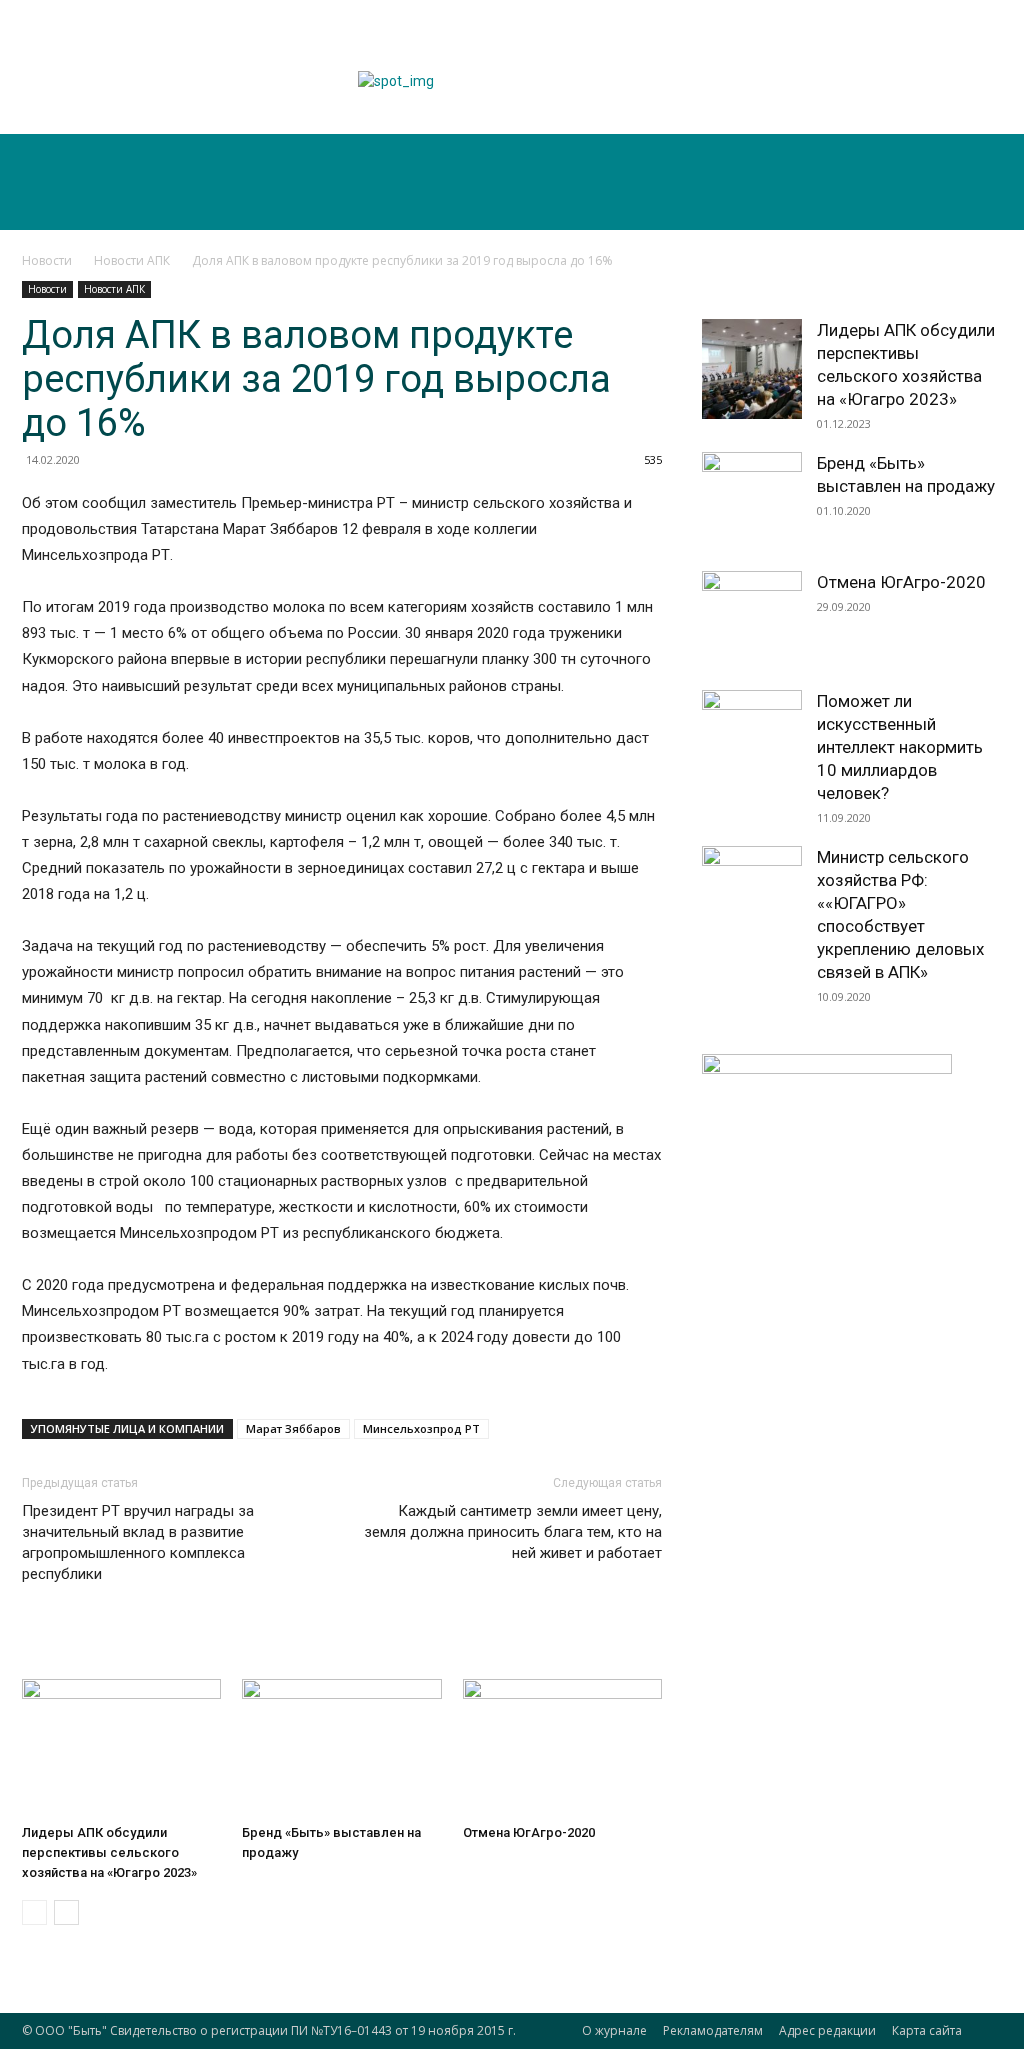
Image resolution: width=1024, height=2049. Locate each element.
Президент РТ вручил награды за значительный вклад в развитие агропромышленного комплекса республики (138, 1542)
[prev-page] (34, 1912)
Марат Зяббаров (293, 1428)
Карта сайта (927, 2030)
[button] (959, 206)
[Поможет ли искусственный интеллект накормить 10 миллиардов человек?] (752, 740)
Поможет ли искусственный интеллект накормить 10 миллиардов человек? (900, 747)
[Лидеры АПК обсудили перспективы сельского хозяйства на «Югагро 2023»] (121, 1747)
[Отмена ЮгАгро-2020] (562, 1747)
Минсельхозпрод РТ (421, 1428)
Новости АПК (132, 260)
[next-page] (66, 1912)
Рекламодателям (713, 2030)
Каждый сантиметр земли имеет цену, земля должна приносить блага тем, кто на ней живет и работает (513, 1532)
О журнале (614, 2030)
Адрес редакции (827, 2030)
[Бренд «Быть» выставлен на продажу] (341, 1747)
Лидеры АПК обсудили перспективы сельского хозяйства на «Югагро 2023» (109, 1852)
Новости (47, 260)
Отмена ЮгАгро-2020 (529, 1832)
